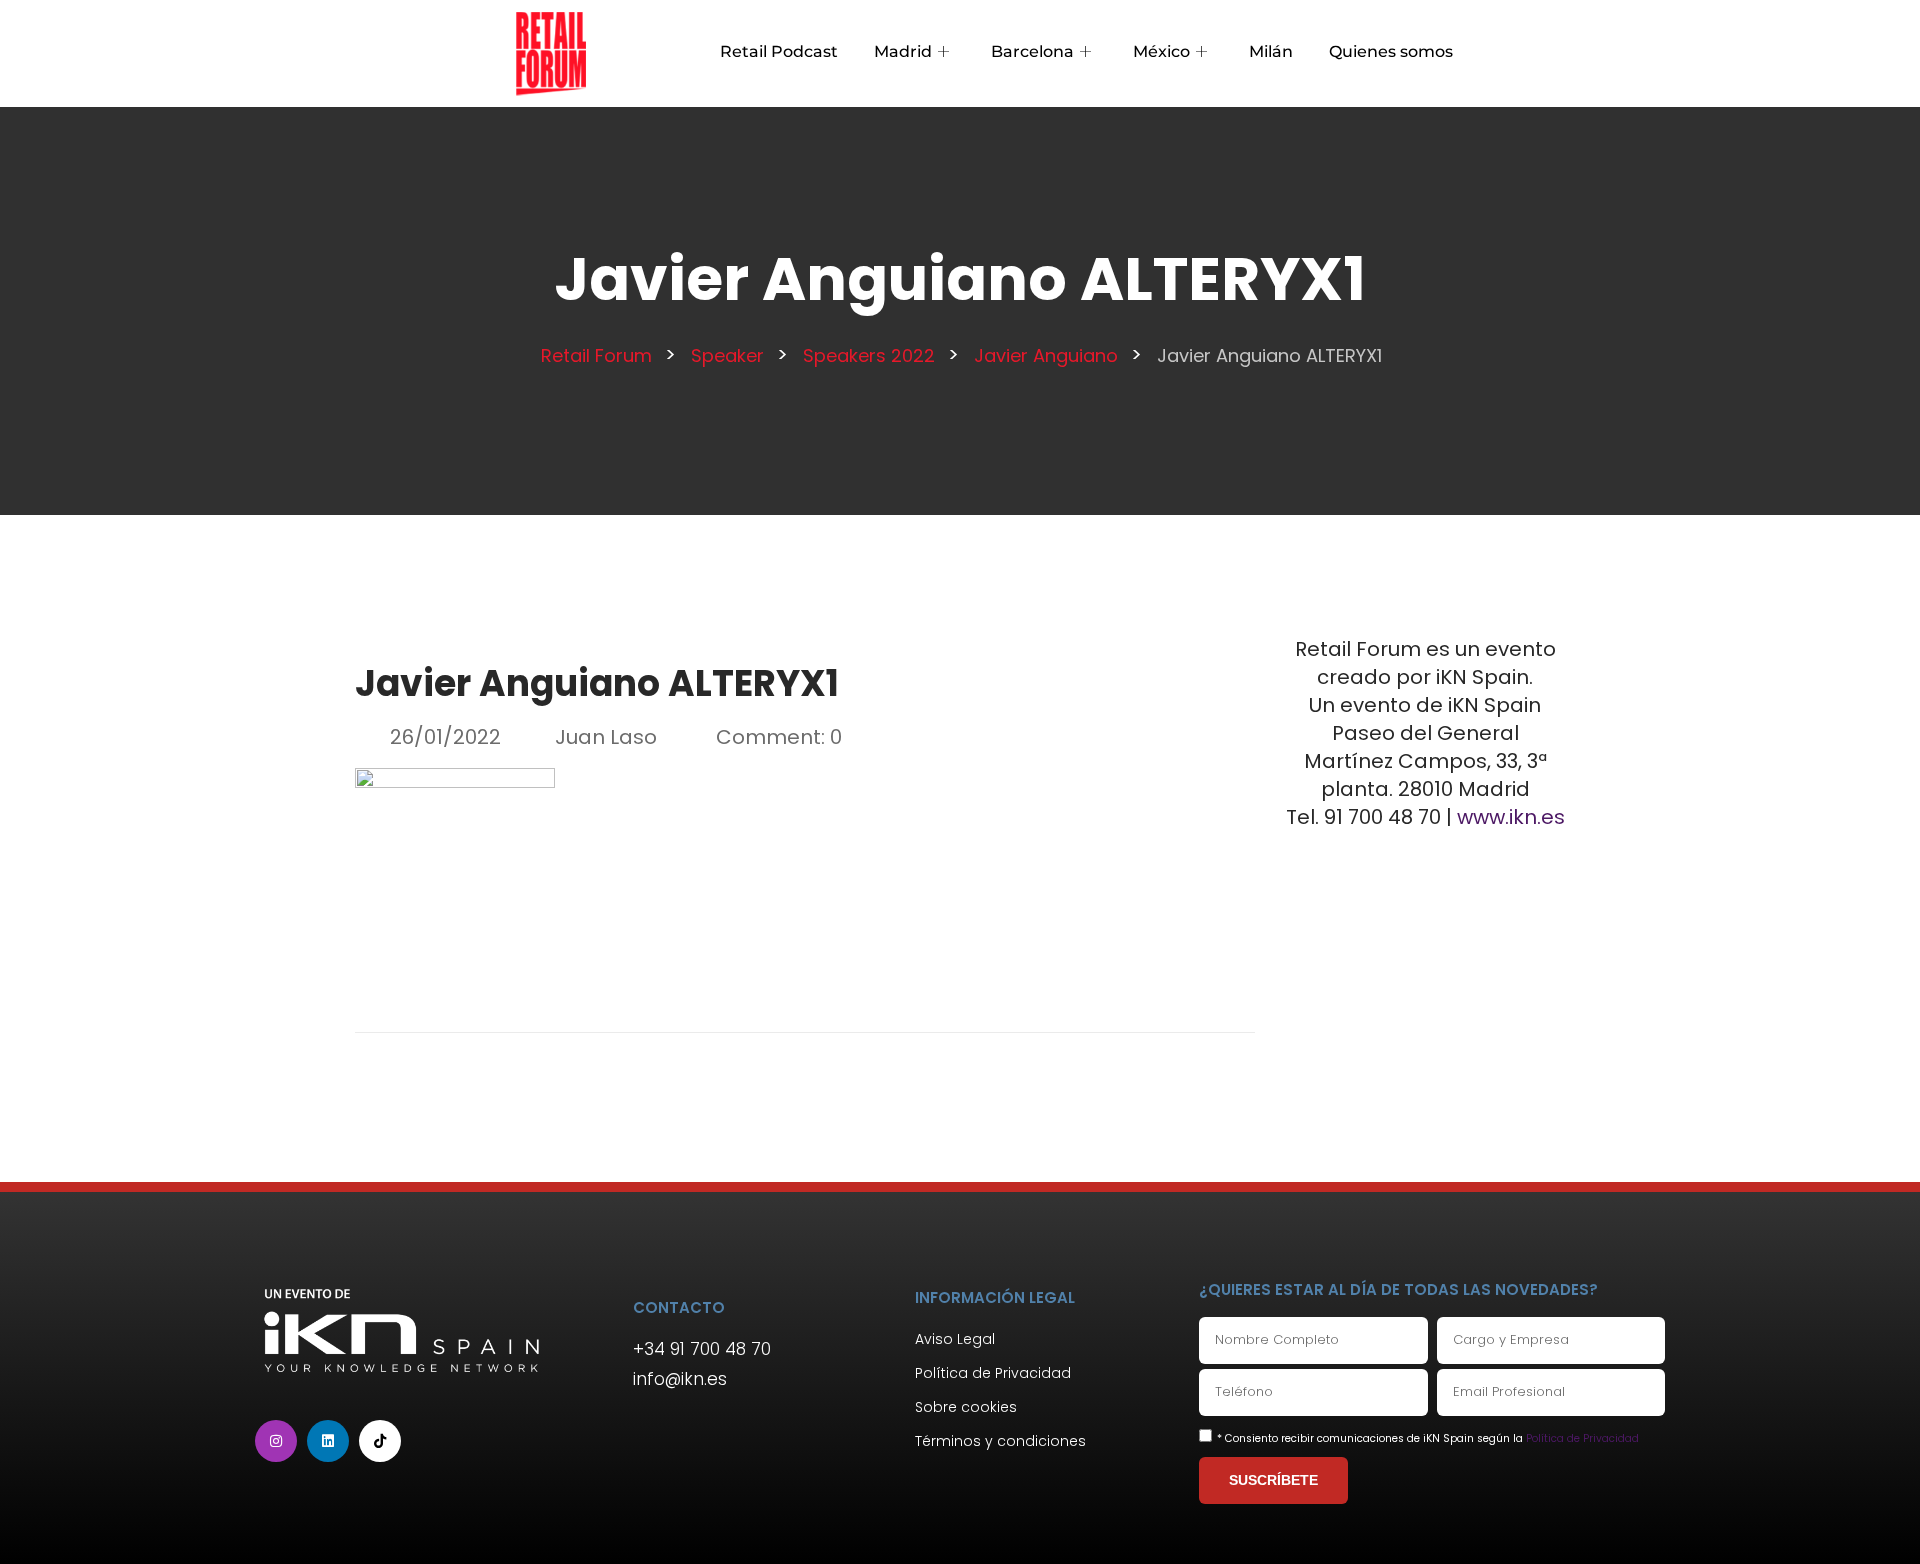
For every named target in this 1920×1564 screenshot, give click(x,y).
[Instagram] (276, 1441)
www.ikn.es (1511, 817)
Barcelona (1032, 51)
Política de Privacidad (1582, 1438)
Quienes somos (1391, 51)
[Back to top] (1875, 1519)
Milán (1271, 51)
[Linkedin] (328, 1441)
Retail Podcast (779, 51)
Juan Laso (606, 737)
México (1161, 51)
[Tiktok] (380, 1441)
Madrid (903, 51)
